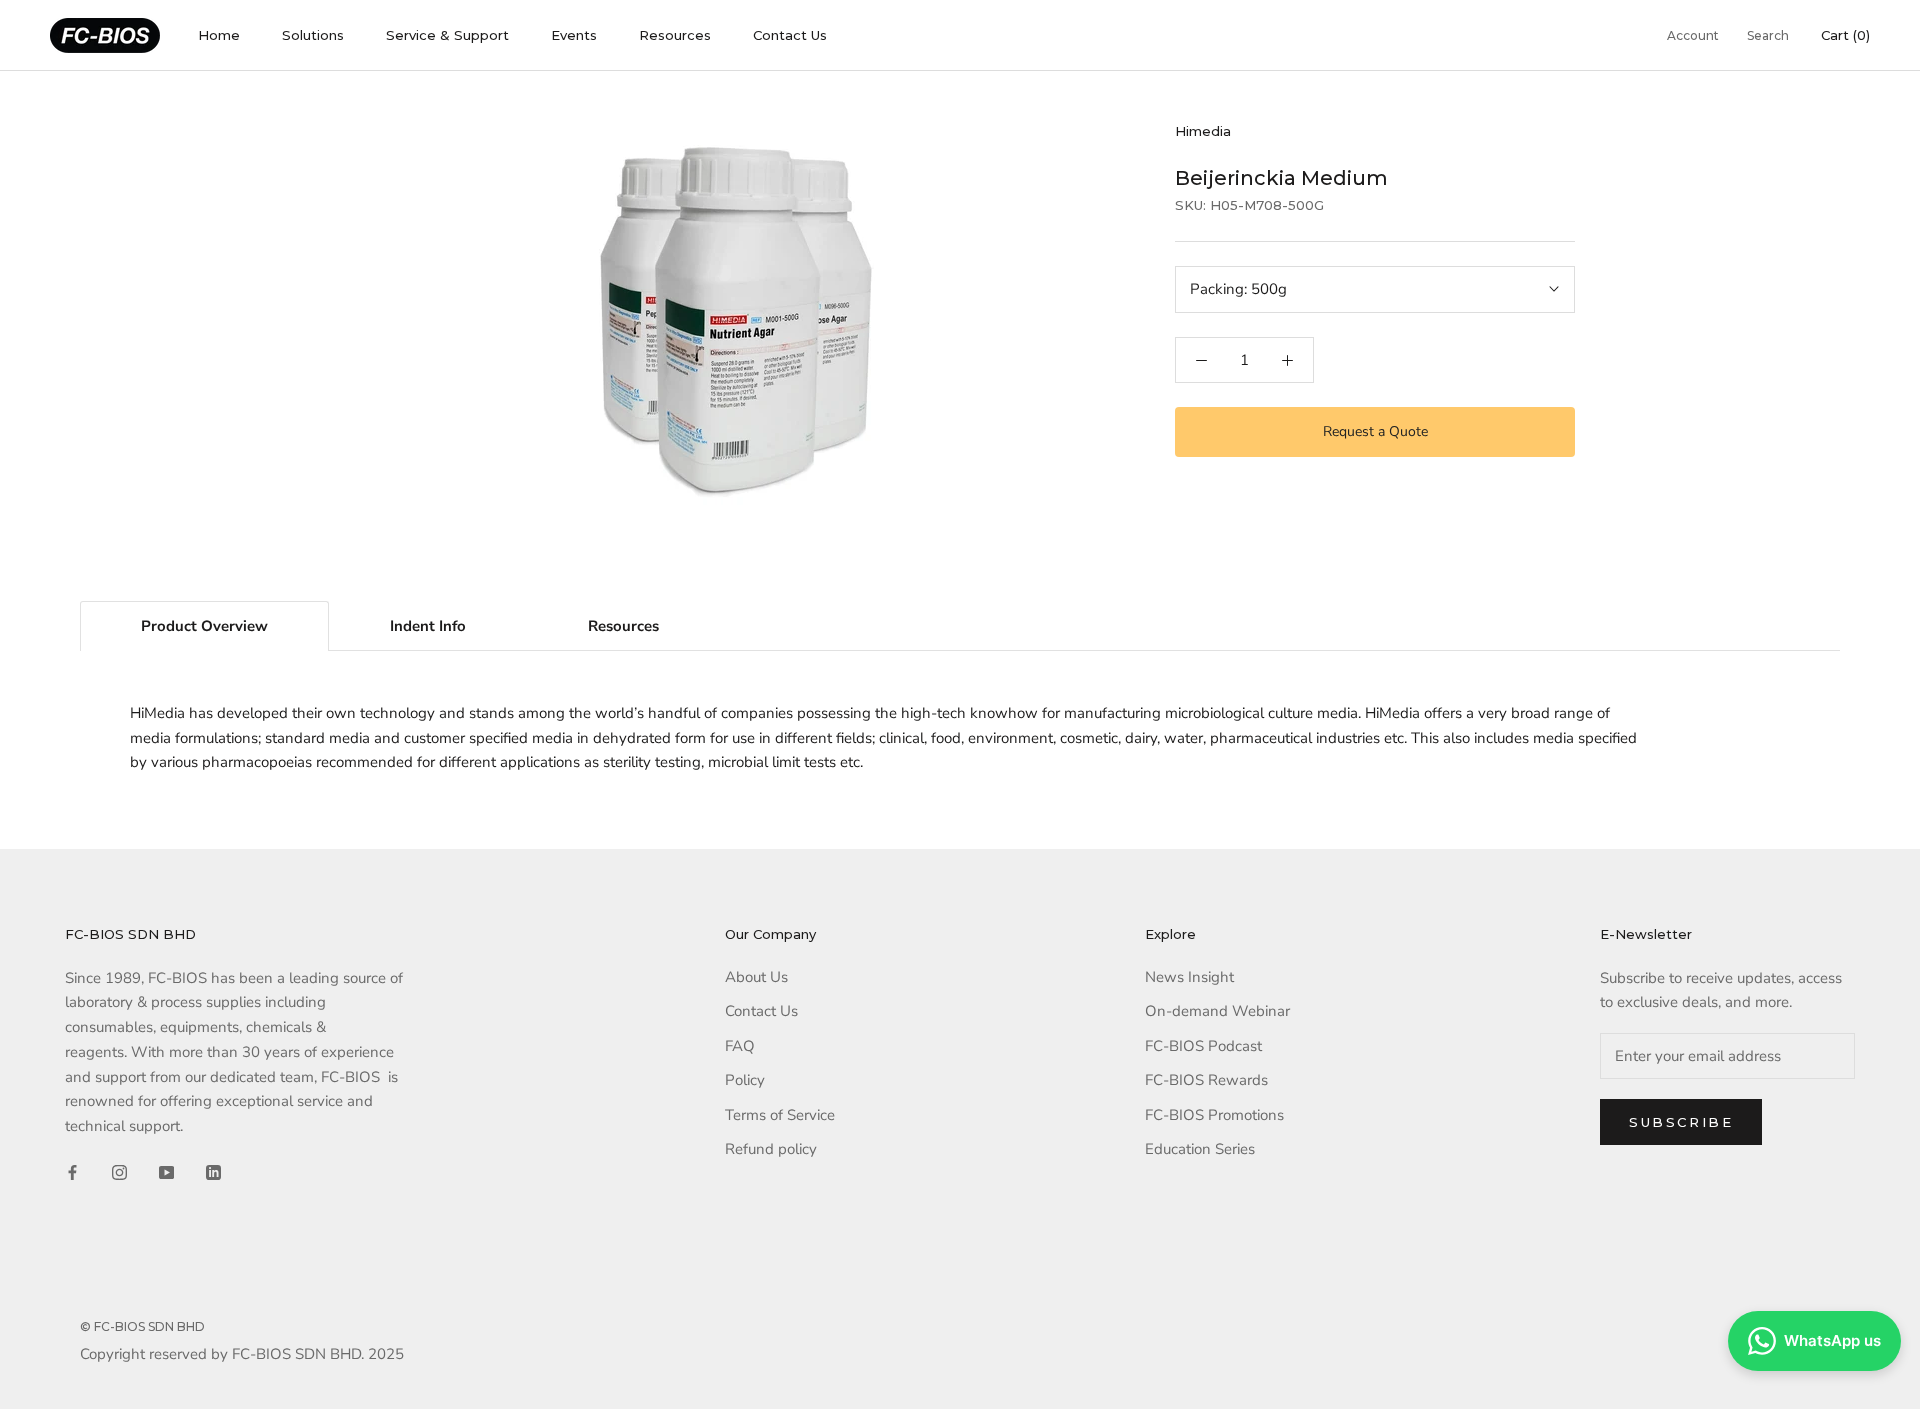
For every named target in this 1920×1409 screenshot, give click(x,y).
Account (1693, 35)
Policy (745, 1080)
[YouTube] (166, 1171)
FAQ (740, 1046)
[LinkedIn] (213, 1171)
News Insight (1189, 977)
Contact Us (790, 35)
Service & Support (447, 35)
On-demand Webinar (1217, 1011)
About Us (756, 977)
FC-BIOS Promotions (1214, 1115)
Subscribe (1681, 1122)
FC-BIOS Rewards (1206, 1080)
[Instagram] (119, 1171)
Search (1768, 35)
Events (574, 35)
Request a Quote (1375, 431)
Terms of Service (780, 1115)
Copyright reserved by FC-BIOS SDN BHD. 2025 (242, 1354)
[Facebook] (72, 1171)
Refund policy (771, 1149)
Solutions (313, 35)
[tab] (204, 626)
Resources (675, 35)
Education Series (1200, 1149)
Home (219, 35)
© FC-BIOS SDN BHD (142, 1326)
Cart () (1845, 35)
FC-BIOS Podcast (1203, 1046)
